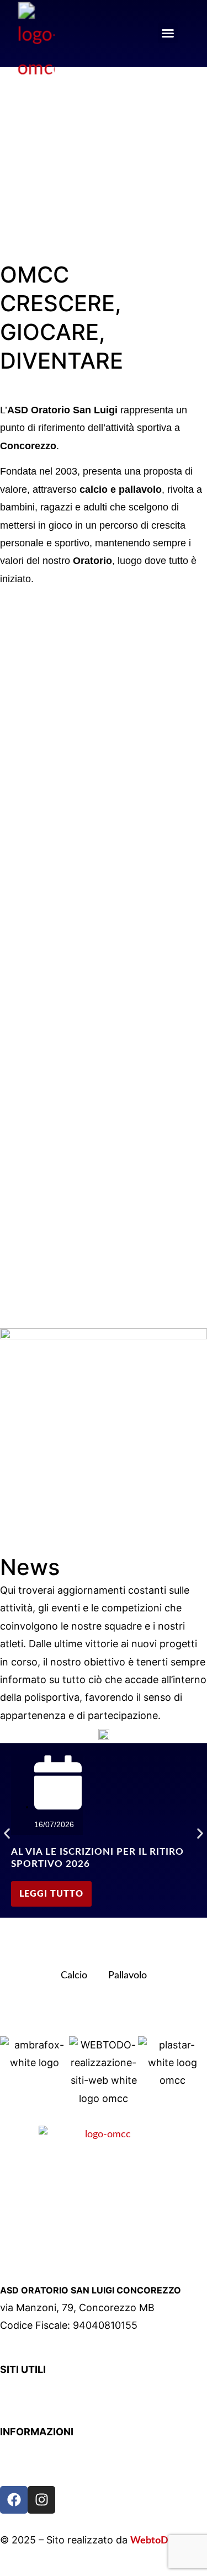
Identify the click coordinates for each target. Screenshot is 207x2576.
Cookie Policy (30, 2469)
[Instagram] (41, 2500)
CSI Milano (24, 2406)
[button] (168, 33)
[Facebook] (14, 2500)
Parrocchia (23, 2388)
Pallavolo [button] (128, 1976)
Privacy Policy (30, 2451)
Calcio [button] (74, 1976)
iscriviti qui (58, 210)
